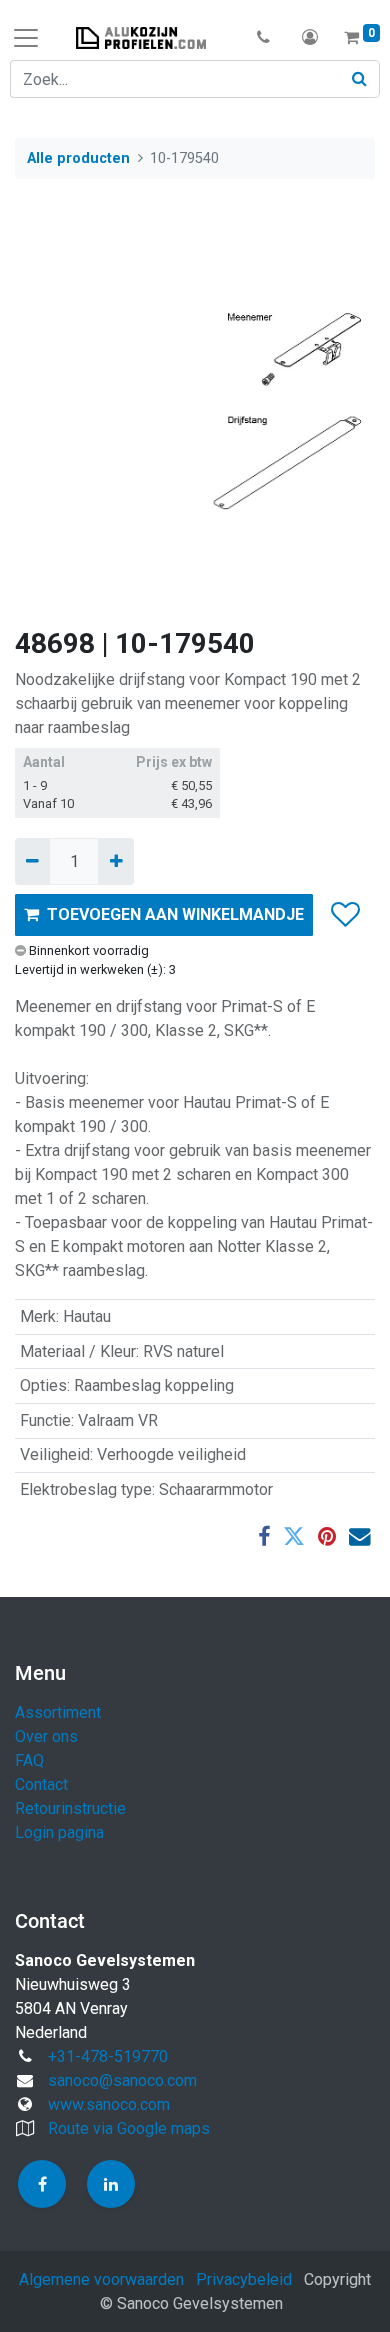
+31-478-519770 (108, 2056)
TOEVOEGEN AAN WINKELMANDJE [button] (175, 914)
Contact (41, 1784)
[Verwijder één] (32, 861)
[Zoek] (360, 79)
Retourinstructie (70, 1808)
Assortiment (58, 1712)
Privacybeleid (244, 2279)
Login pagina (59, 1832)
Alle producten (78, 158)
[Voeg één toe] (115, 861)
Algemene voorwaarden (101, 2279)
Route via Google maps (129, 2128)
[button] (263, 38)
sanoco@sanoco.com (122, 2080)
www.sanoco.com (109, 2104)
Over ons (46, 1736)
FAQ (29, 1760)
